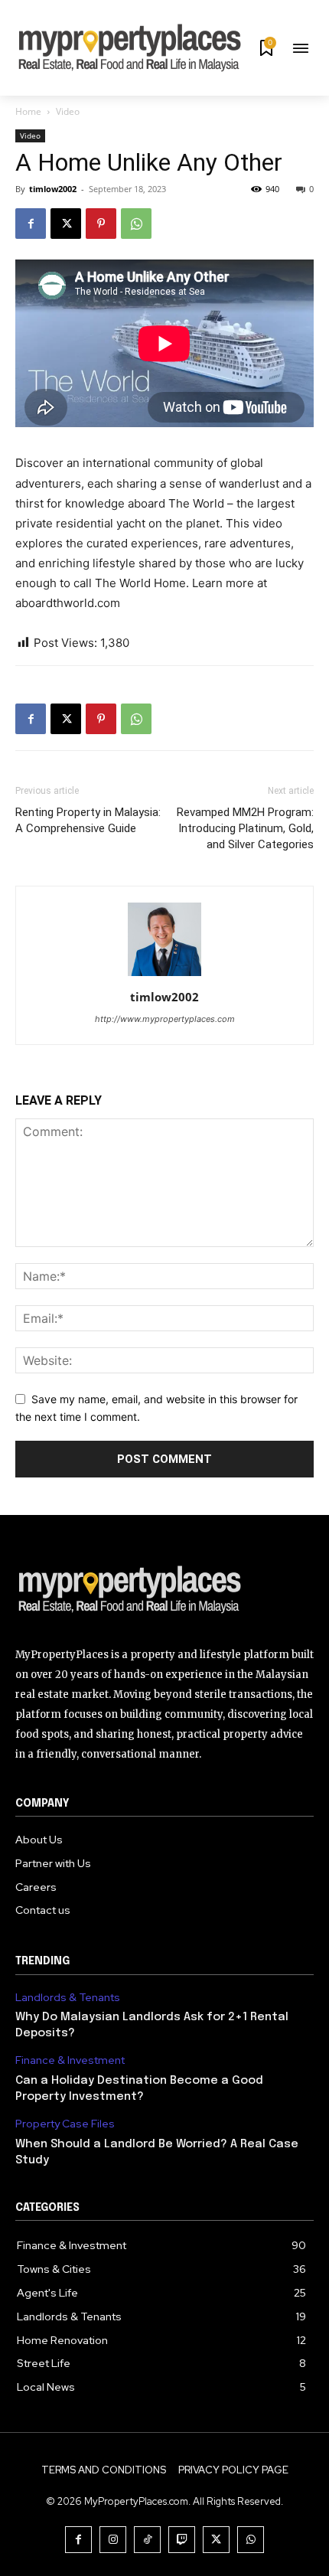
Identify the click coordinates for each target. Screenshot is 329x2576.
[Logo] (164, 1592)
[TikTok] (147, 2540)
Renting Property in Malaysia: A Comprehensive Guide (88, 820)
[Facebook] (31, 224)
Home (28, 111)
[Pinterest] (101, 224)
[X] (66, 224)
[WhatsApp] (136, 224)
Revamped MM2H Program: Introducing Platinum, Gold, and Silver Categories (245, 828)
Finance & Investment (70, 2060)
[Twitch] (182, 2540)
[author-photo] (164, 976)
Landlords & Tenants (68, 1998)
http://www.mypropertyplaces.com (165, 1019)
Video (68, 111)
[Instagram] (113, 2540)
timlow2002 (53, 189)
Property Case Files (65, 2124)
